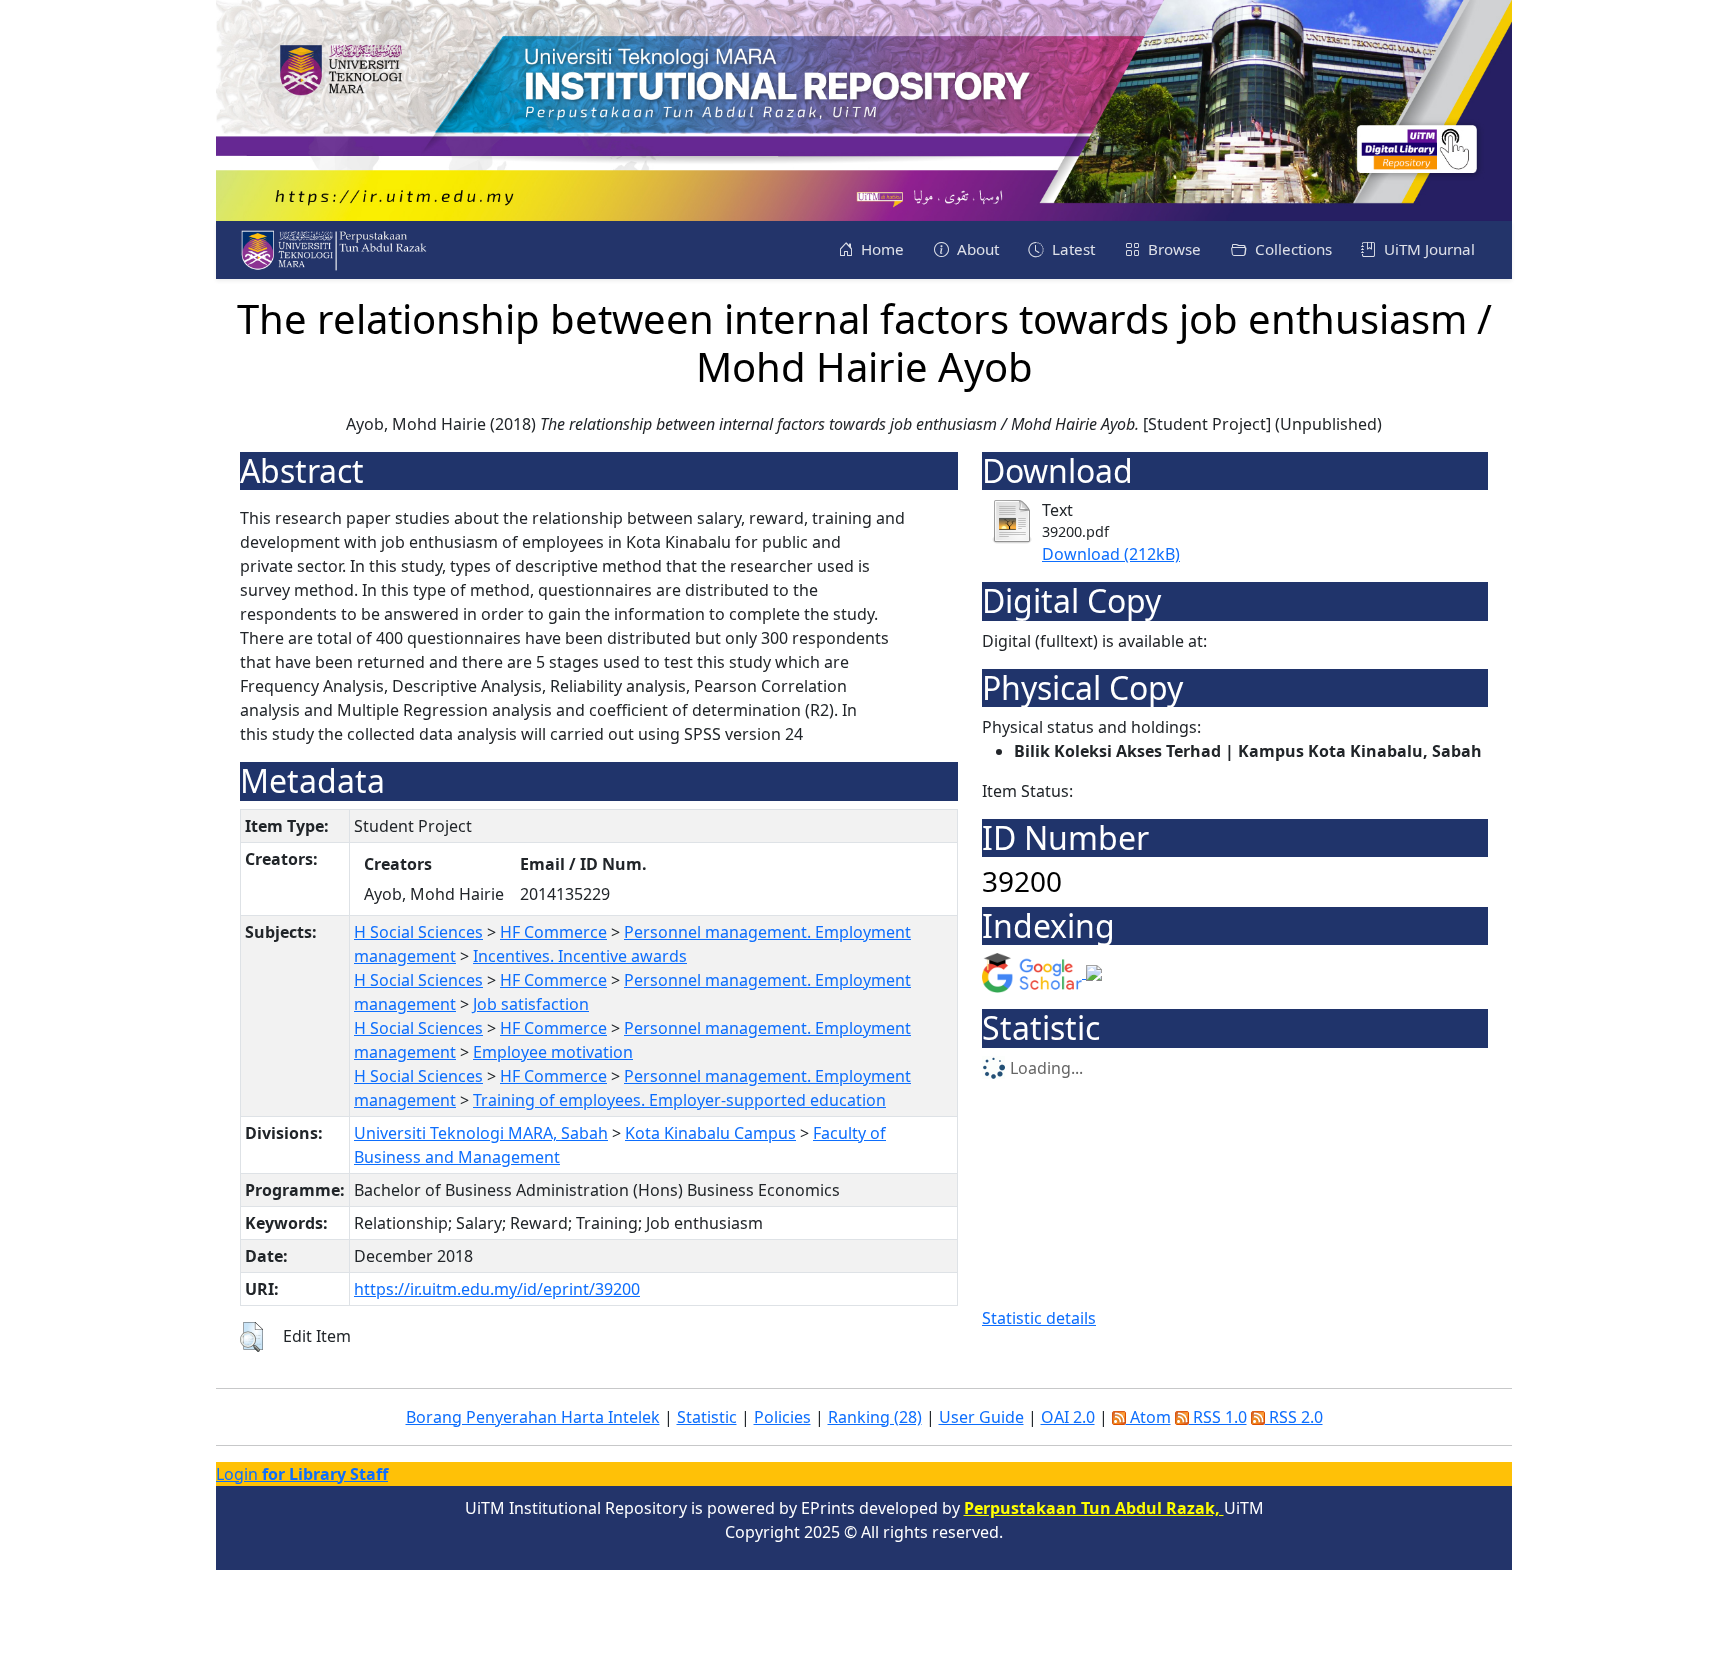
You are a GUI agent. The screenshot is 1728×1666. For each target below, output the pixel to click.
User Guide (981, 1417)
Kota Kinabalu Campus (710, 1133)
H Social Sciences (418, 932)
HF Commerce (553, 932)
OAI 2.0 (1068, 1417)
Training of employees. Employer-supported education (679, 1100)
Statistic (707, 1417)
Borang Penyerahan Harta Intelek (533, 1417)
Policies (782, 1417)
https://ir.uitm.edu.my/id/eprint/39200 (497, 1289)
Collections (1291, 249)
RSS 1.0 (1218, 1417)
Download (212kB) (1111, 554)
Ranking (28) (875, 1417)
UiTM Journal (1427, 249)
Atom (1148, 1417)
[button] (251, 1337)
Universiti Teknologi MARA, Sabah (481, 1133)
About (976, 249)
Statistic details (1039, 1318)
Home (880, 249)
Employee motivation (553, 1052)
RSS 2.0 (1294, 1417)
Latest (1071, 249)
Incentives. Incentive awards (580, 956)
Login (302, 1474)
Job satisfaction (531, 1004)
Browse (1172, 249)
